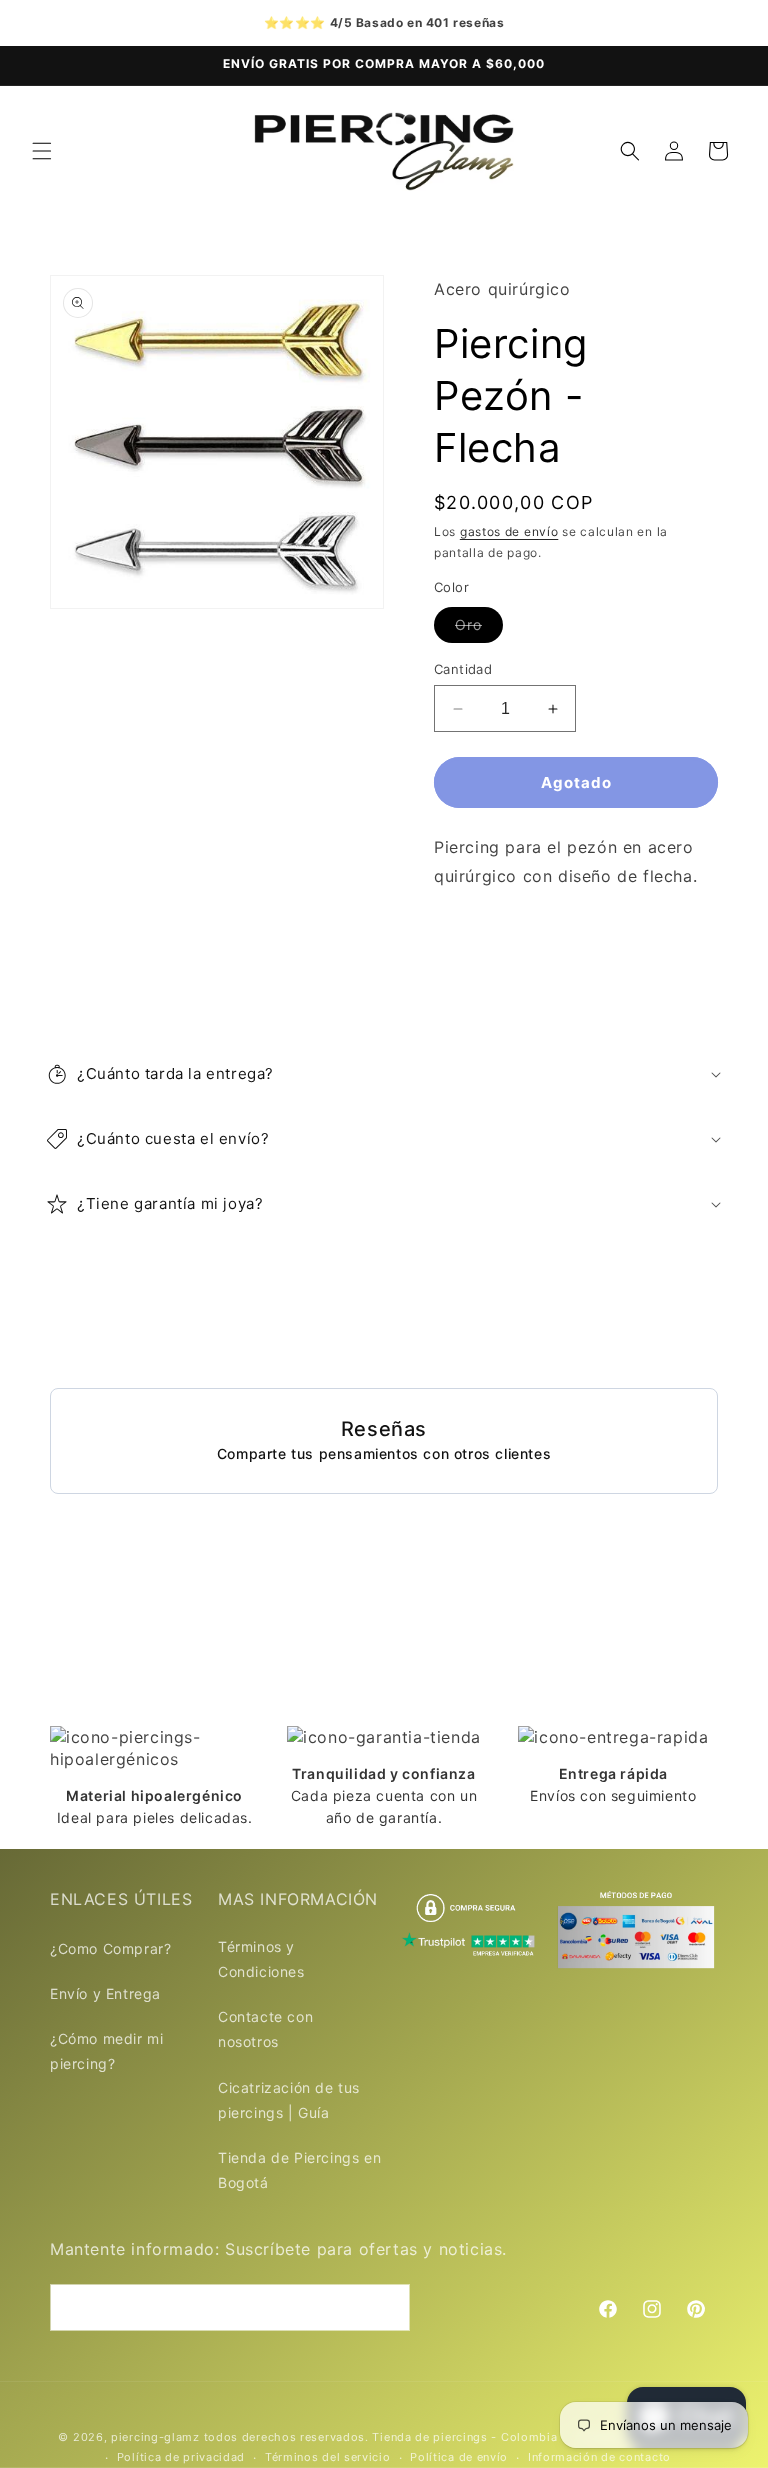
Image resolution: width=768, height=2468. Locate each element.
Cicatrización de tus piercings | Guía (289, 2100)
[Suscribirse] (387, 2307)
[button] (42, 151)
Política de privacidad (181, 2457)
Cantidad (463, 669)
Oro (479, 629)
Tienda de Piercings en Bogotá (299, 2170)
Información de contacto (599, 2457)
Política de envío (459, 2457)
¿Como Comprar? (110, 1948)
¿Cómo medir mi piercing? (106, 2051)
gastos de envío (509, 531)
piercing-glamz (155, 2437)
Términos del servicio (328, 2457)
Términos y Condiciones (261, 1959)
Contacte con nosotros (265, 2029)
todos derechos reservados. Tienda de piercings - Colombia (383, 2437)
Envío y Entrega (105, 1993)
